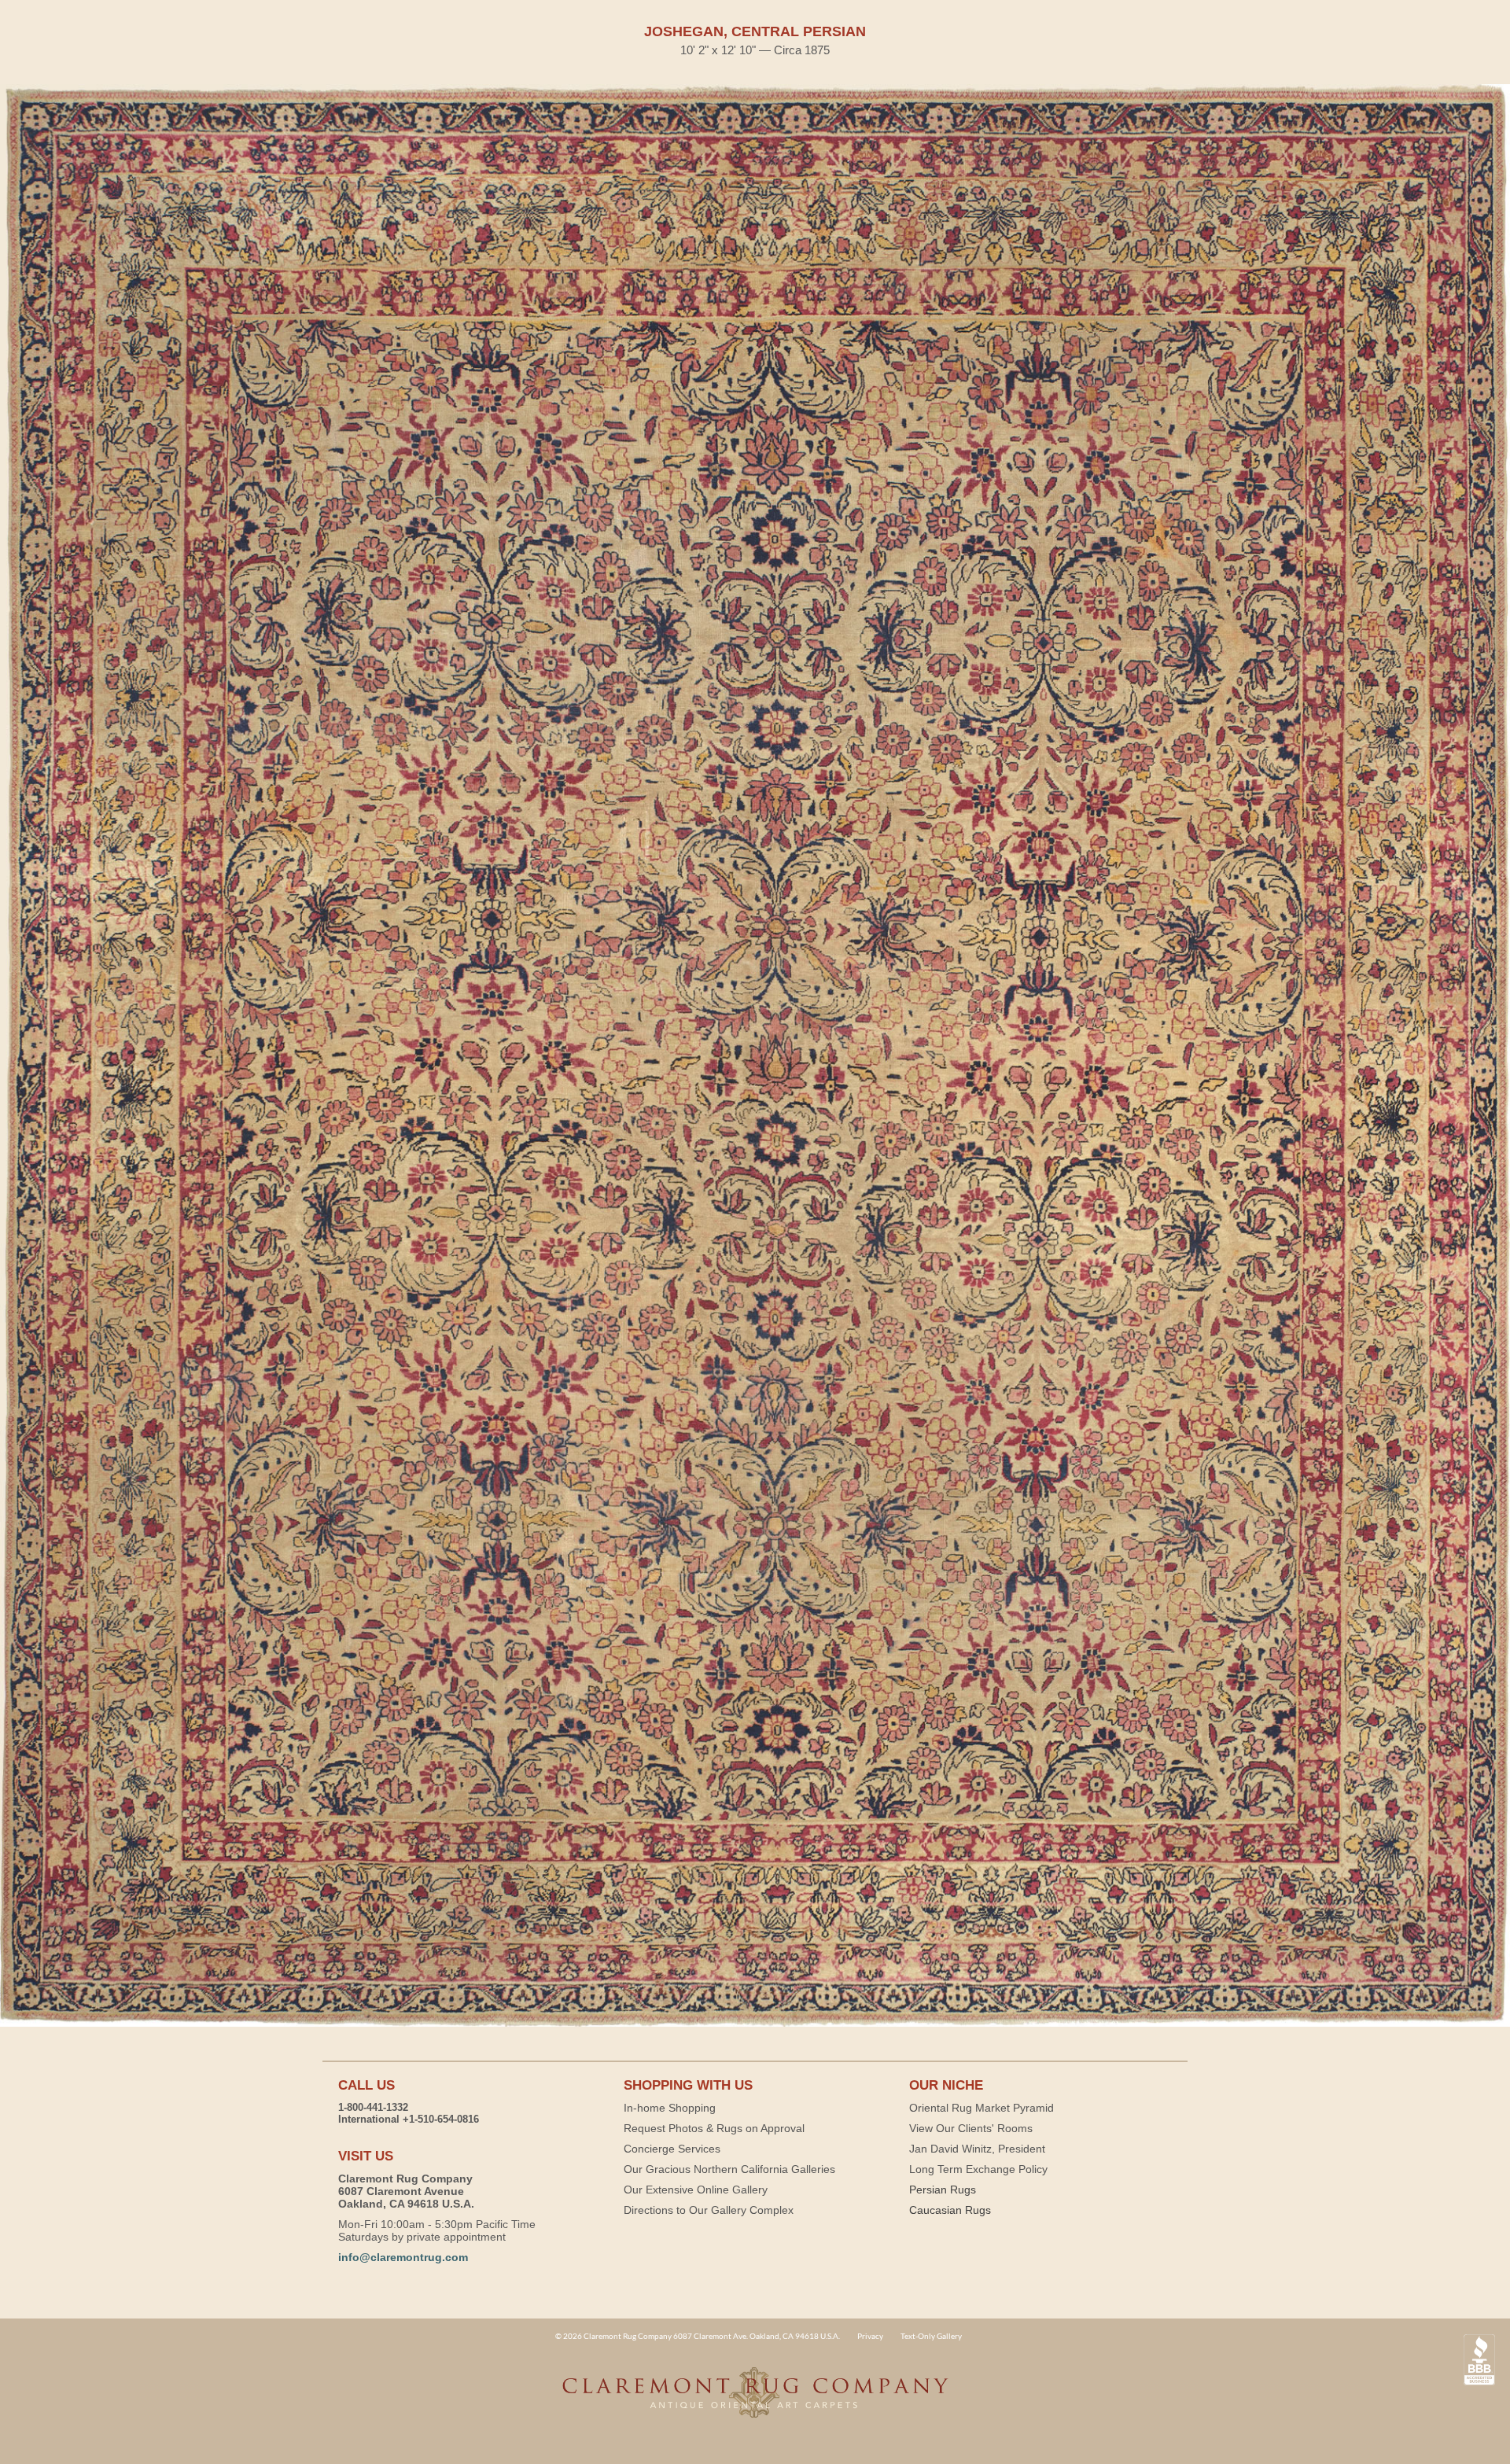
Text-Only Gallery (931, 2336)
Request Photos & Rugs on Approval (714, 2128)
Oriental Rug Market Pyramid (981, 2108)
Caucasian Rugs (950, 2210)
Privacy (870, 2336)
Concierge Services (672, 2149)
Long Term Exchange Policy (978, 2169)
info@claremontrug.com (403, 2257)
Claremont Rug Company (755, 2401)
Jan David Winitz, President (977, 2149)
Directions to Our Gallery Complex (709, 2210)
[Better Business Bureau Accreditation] (1479, 2360)
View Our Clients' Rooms (971, 2128)
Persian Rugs (943, 2190)
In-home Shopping (670, 2108)
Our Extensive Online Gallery (696, 2190)
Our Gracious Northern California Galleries (729, 2169)
